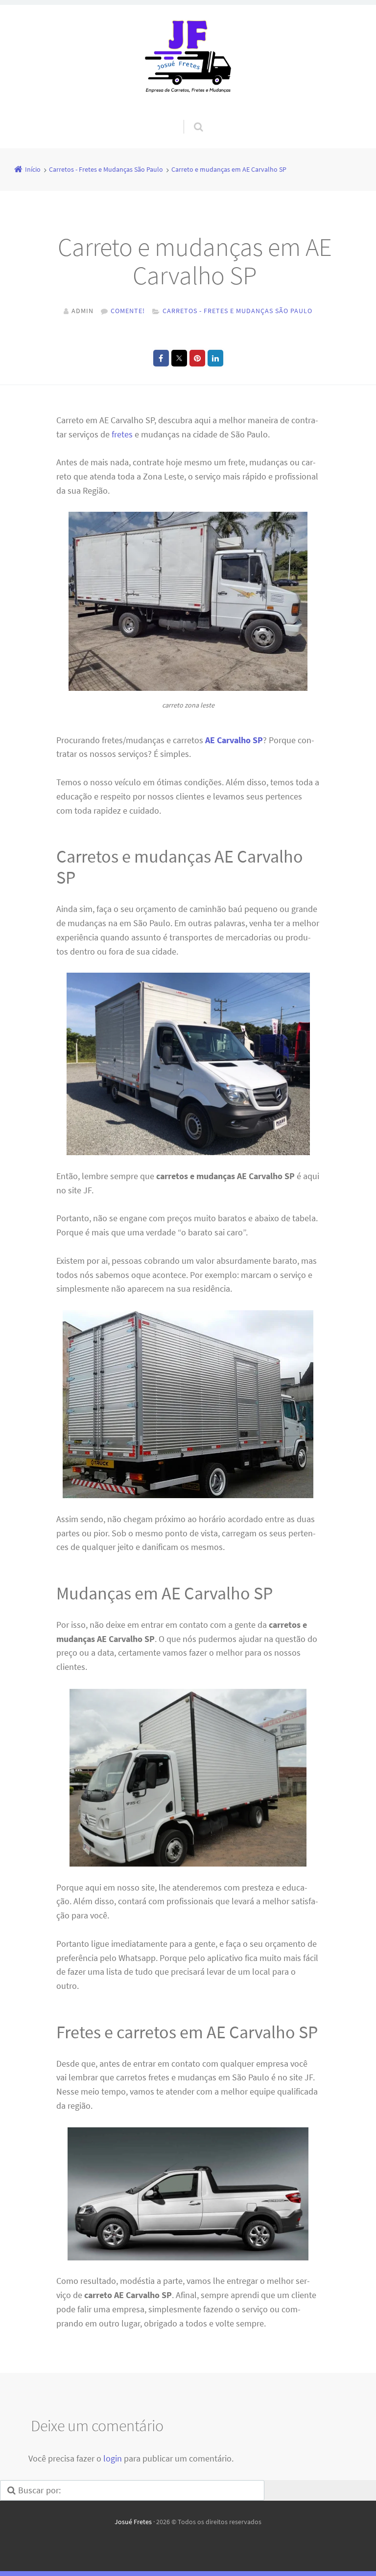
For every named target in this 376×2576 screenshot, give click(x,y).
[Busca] (189, 117)
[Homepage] (188, 62)
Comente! (128, 311)
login (113, 2458)
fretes (122, 434)
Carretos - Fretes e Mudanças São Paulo (237, 311)
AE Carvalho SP (234, 740)
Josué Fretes (133, 2522)
